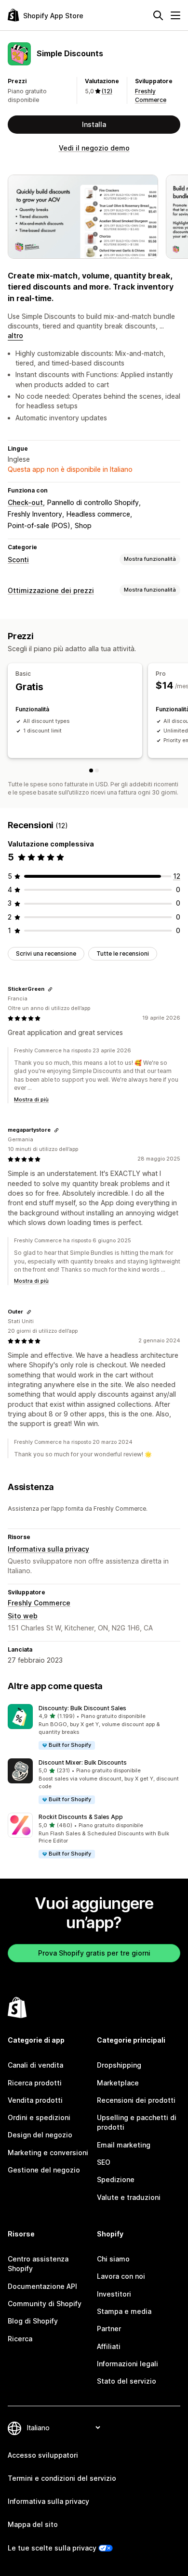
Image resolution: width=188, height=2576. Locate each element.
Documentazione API (42, 2286)
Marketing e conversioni (48, 2153)
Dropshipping (119, 2065)
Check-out (25, 502)
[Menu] (175, 15)
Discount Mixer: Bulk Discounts (83, 1762)
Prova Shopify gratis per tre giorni (94, 1953)
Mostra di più (31, 1099)
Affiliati (109, 2346)
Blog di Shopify (33, 2321)
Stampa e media (124, 2311)
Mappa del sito (33, 2524)
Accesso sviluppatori (43, 2455)
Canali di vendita (35, 2065)
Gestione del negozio (44, 2170)
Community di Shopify (45, 2304)
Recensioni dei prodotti (136, 2100)
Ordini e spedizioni (39, 2117)
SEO (104, 2162)
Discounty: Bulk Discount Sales (82, 1708)
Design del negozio (40, 2135)
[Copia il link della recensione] (50, 989)
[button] (94, 1727)
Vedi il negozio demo (94, 148)
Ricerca (20, 2339)
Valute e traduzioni (129, 2197)
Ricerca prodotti (35, 2083)
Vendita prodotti (35, 2100)
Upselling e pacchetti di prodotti (137, 2122)
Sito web (23, 1616)
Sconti (18, 560)
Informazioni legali (128, 2364)
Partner (109, 2329)
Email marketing (124, 2145)
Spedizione (116, 2179)
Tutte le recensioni (123, 953)
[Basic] (91, 770)
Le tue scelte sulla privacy (52, 2548)
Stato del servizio (127, 2381)
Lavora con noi (121, 2276)
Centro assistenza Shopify (38, 2264)
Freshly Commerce (39, 1603)
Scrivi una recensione (46, 953)
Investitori (114, 2294)
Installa (94, 124)
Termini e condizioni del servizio (62, 2478)
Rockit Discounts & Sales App (81, 1817)
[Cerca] (158, 15)
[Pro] (97, 770)
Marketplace (118, 2083)
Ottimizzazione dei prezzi (51, 590)
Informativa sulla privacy (48, 1549)
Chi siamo (113, 2259)
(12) (107, 91)
